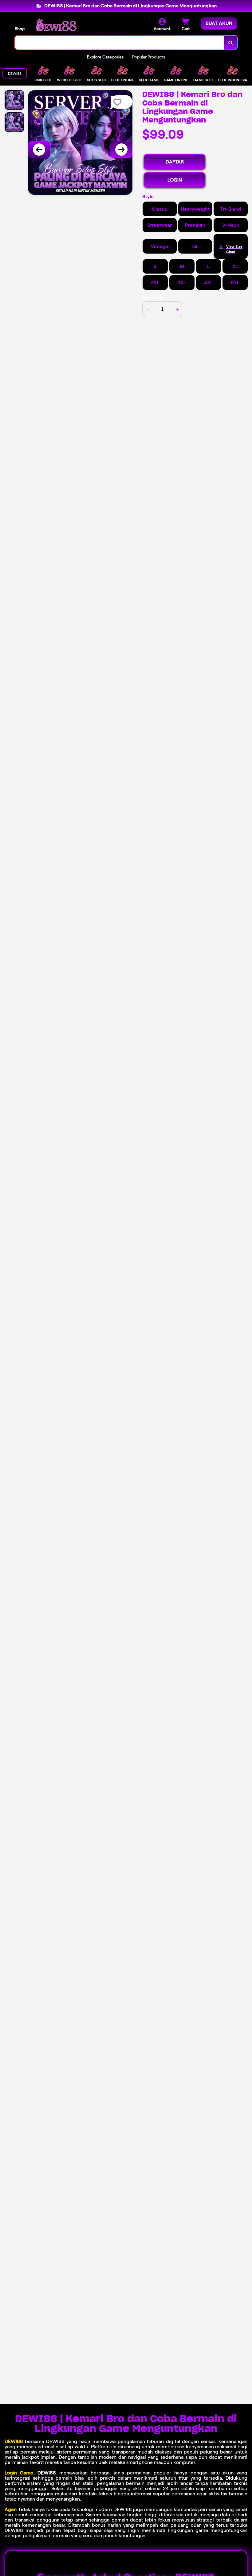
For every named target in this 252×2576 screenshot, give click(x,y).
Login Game (19, 2473)
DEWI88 (14, 2441)
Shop (20, 29)
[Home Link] (56, 25)
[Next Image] (121, 150)
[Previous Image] (39, 150)
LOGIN (175, 180)
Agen (11, 2509)
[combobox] (119, 43)
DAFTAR (175, 162)
